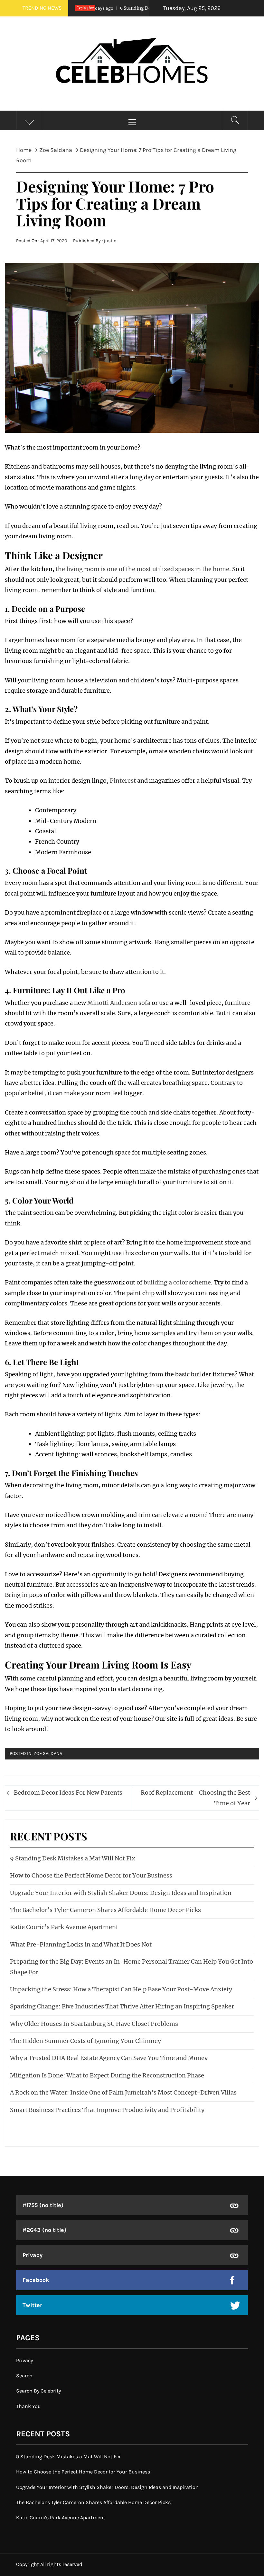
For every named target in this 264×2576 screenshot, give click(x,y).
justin (110, 241)
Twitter (32, 2305)
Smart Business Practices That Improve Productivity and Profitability (107, 2110)
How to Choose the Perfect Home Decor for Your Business (91, 1875)
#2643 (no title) (44, 2230)
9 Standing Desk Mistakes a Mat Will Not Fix (140, 8)
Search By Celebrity (38, 2391)
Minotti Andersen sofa (119, 1003)
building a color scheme (177, 1282)
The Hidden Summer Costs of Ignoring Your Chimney (85, 2041)
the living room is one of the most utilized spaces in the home (142, 569)
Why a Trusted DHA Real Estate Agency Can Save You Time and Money (109, 2058)
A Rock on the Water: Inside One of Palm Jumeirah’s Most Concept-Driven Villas (123, 2092)
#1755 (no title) (43, 2205)
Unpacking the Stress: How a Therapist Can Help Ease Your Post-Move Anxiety (121, 1989)
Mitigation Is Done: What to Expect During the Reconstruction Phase (107, 2075)
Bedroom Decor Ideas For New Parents (68, 1793)
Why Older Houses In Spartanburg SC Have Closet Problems (94, 2024)
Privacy (33, 2255)
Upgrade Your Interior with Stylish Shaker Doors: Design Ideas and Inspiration (121, 1893)
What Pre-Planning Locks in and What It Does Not (81, 1944)
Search (24, 2376)
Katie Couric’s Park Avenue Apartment (64, 1927)
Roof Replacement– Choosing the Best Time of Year (195, 1798)
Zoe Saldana (48, 1754)
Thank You (28, 2406)
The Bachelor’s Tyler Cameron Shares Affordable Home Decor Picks (105, 1910)
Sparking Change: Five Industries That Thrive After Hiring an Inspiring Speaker (122, 2006)
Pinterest (123, 781)
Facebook (36, 2280)
